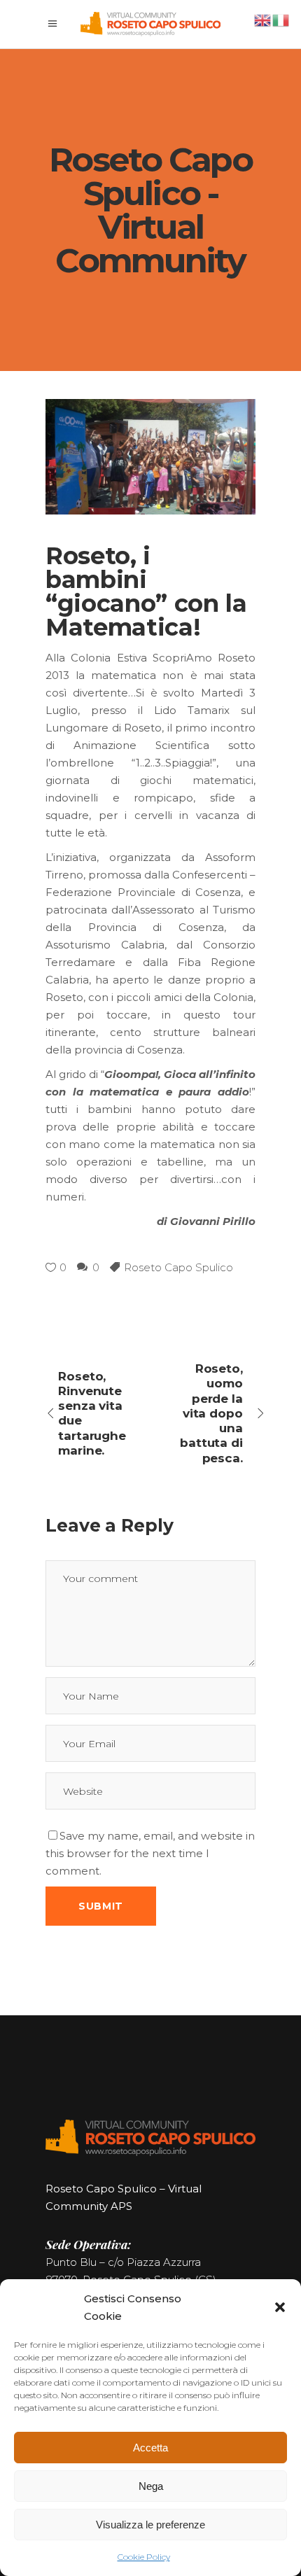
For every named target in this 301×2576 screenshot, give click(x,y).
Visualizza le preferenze (150, 2525)
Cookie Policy (144, 2557)
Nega (151, 2486)
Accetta (150, 2448)
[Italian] (281, 19)
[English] (263, 19)
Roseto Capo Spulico (178, 1267)
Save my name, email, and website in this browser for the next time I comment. (150, 1853)
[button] (280, 2307)
